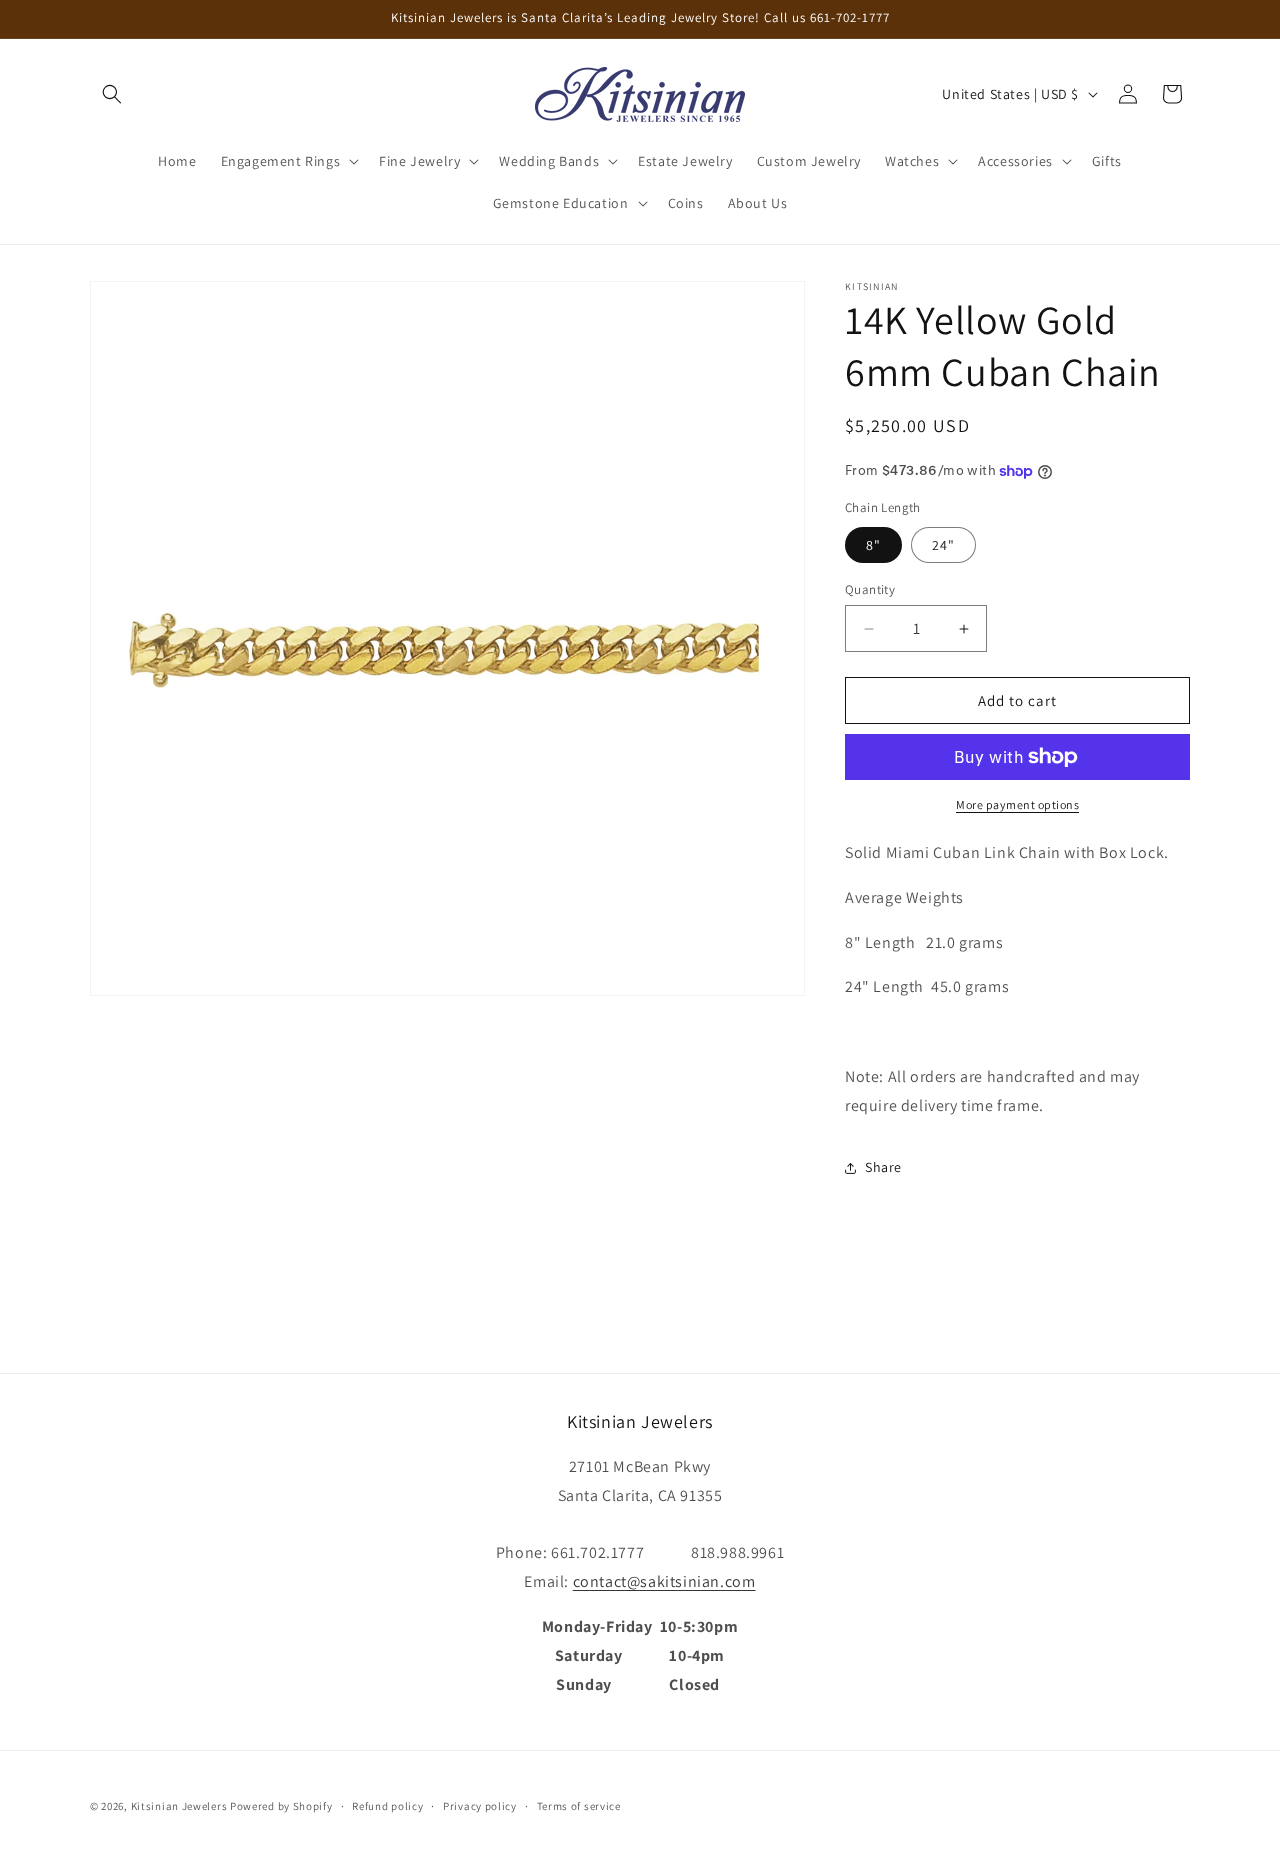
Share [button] (883, 1167)
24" (943, 545)
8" (873, 545)
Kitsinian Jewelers (179, 1806)
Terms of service (579, 1805)
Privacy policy (480, 1805)
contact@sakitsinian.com (664, 1581)
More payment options (1017, 804)
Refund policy (387, 1805)
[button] (112, 94)
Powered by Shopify (281, 1806)
